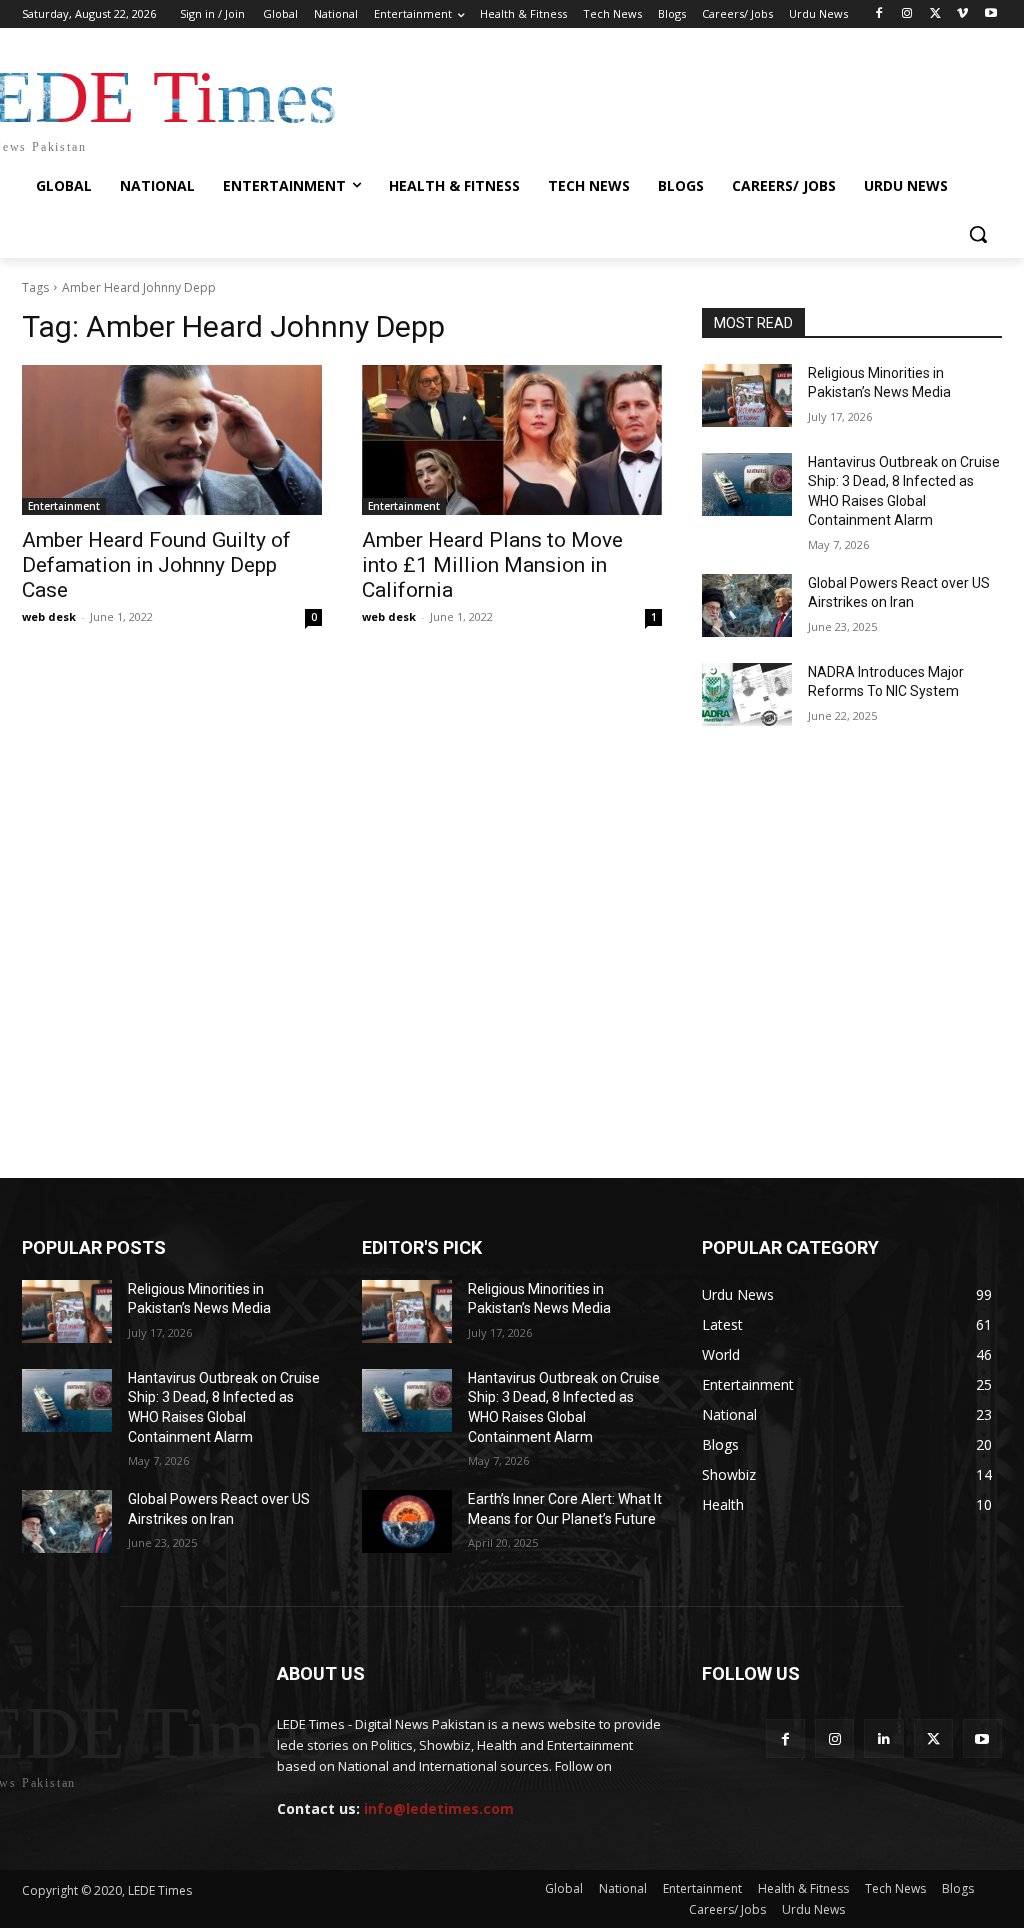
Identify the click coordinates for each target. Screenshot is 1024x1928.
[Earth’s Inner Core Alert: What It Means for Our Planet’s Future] (407, 1521)
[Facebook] (879, 14)
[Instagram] (907, 14)
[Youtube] (990, 14)
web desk (49, 616)
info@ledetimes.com (439, 1808)
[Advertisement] (512, 832)
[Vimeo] (962, 14)
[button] (978, 234)
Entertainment (64, 506)
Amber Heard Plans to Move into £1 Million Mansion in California (492, 565)
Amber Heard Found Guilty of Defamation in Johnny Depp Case (156, 565)
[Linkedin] (883, 1738)
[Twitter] (935, 14)
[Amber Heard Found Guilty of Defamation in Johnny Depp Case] (172, 440)
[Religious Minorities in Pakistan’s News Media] (747, 395)
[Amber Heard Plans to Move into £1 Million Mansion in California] (512, 440)
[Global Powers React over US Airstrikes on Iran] (747, 605)
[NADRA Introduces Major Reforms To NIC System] (747, 694)
